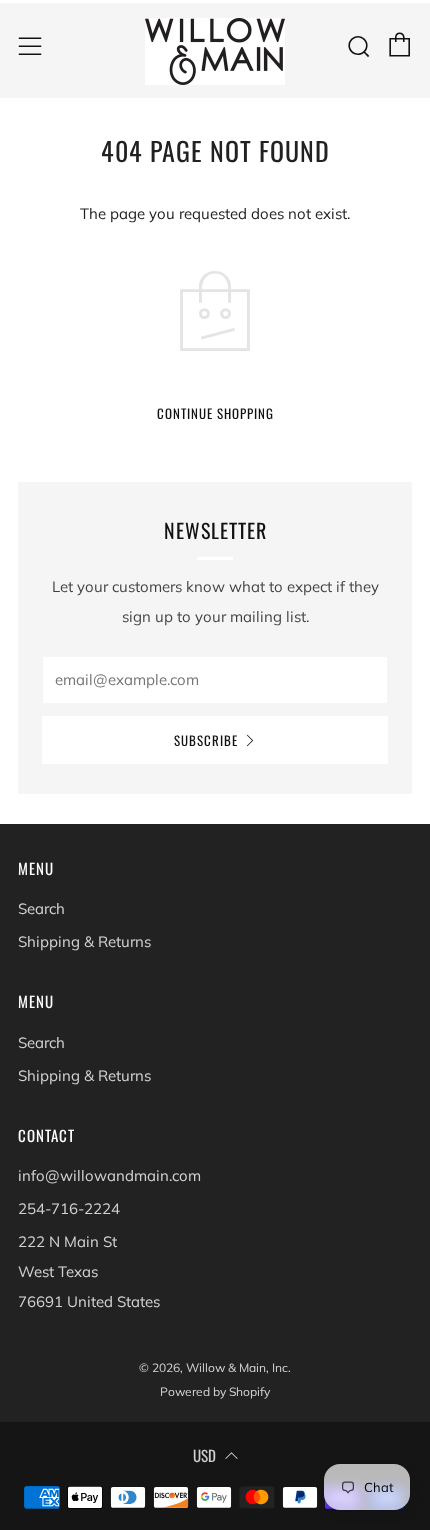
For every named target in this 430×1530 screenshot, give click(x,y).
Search (41, 908)
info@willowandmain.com (109, 1175)
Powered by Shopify (215, 1391)
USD (204, 1455)
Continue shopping (215, 413)
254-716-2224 (69, 1208)
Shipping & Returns (84, 941)
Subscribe (206, 740)
